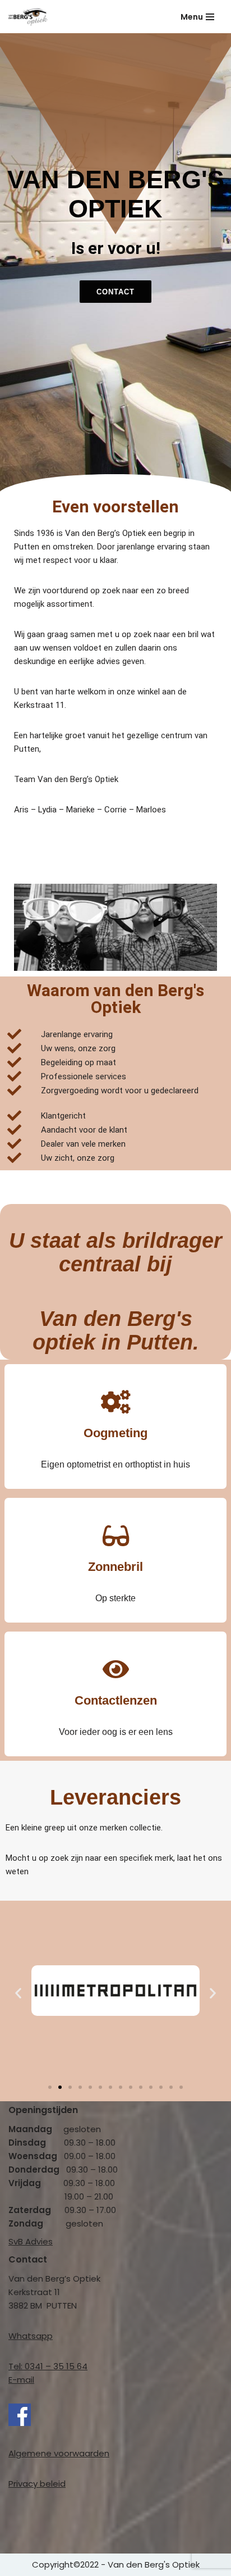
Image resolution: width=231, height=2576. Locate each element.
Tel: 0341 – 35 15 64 (48, 2366)
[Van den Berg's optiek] (28, 17)
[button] (18, 1993)
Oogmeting (115, 1433)
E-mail (21, 2380)
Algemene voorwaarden (59, 2453)
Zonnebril (115, 1567)
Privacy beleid (37, 2484)
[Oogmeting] (115, 1402)
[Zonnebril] (115, 1535)
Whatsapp (31, 2336)
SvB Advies (31, 2241)
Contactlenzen (116, 1700)
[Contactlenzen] (115, 1669)
